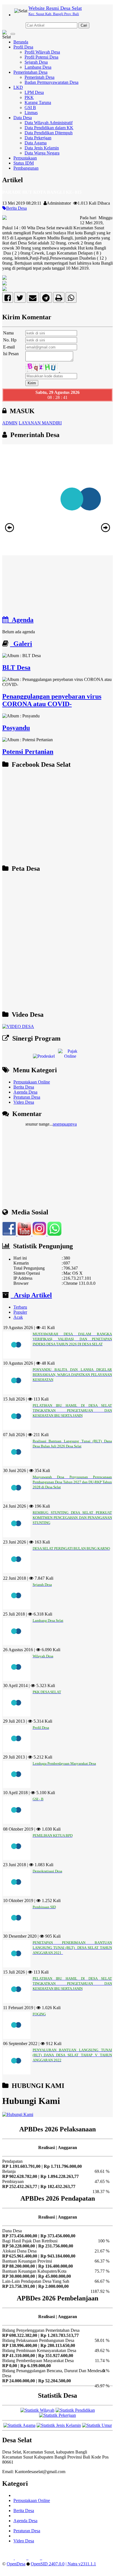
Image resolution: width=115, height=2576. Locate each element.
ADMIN (10, 423)
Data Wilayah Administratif (49, 123)
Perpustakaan (25, 158)
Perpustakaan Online (32, 1082)
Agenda (21, 620)
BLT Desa (16, 667)
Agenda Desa (25, 1092)
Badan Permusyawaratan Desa (51, 82)
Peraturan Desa (27, 1097)
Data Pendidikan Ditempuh (49, 133)
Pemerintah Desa (39, 77)
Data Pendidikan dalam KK (49, 128)
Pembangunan (26, 168)
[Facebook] (8, 299)
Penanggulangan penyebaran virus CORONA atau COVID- (52, 700)
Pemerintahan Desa (30, 72)
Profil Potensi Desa (41, 57)
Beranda (21, 42)
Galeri (21, 644)
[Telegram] (46, 299)
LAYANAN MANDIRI (40, 423)
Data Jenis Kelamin (42, 148)
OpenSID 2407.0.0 (48, 2564)
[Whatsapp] (71, 299)
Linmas (31, 113)
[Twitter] (20, 299)
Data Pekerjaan (38, 138)
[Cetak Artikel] (59, 299)
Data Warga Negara (42, 153)
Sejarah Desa (36, 62)
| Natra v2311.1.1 (81, 2564)
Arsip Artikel (31, 1295)
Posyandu (16, 728)
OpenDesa (16, 2564)
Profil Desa (23, 47)
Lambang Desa (38, 67)
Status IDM (24, 163)
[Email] (33, 299)
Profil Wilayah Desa (42, 52)
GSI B (30, 108)
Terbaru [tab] (20, 1307)
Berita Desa (16, 208)
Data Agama (36, 143)
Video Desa (24, 1102)
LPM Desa (34, 92)
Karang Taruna (38, 102)
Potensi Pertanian (28, 752)
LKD (18, 87)
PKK (29, 97)
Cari (84, 25)
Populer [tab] (20, 1312)
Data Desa (23, 118)
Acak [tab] (18, 1317)
